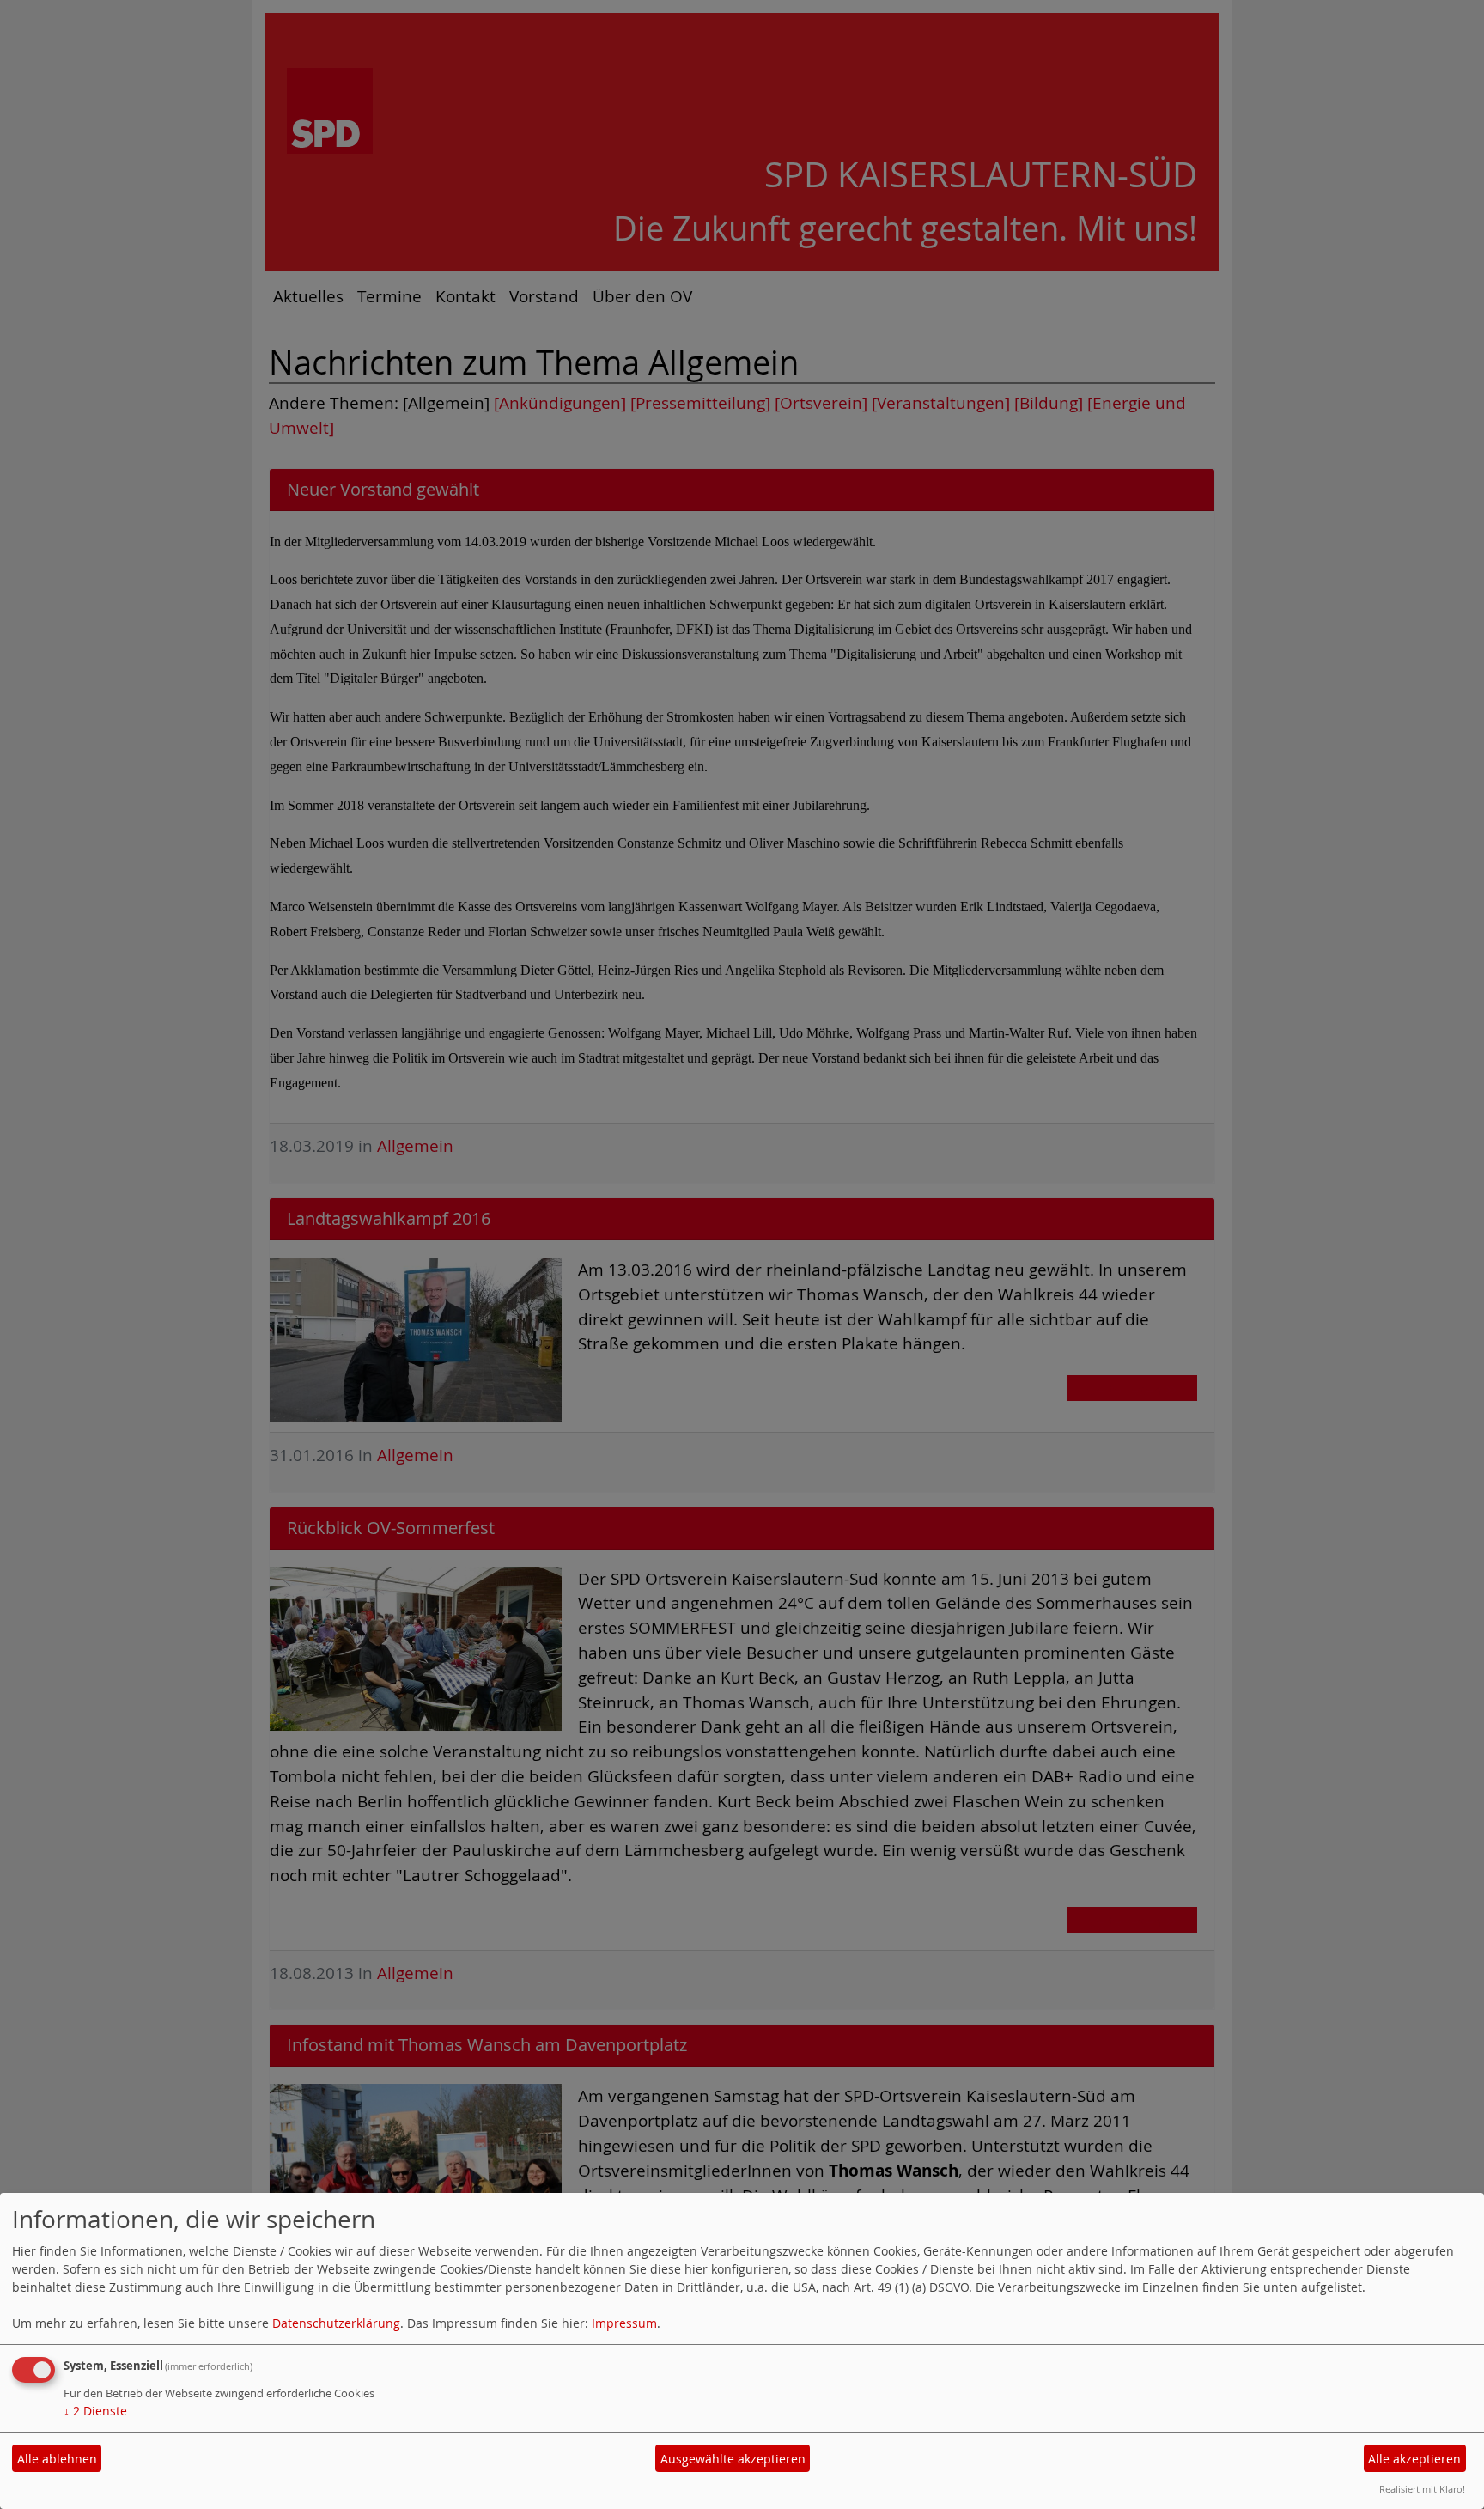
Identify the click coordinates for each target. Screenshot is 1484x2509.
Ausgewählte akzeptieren (733, 2459)
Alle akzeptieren (1414, 2459)
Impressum (624, 2323)
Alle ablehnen (57, 2459)
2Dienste (95, 2411)
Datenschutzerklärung (336, 2323)
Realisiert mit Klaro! (1422, 2489)
